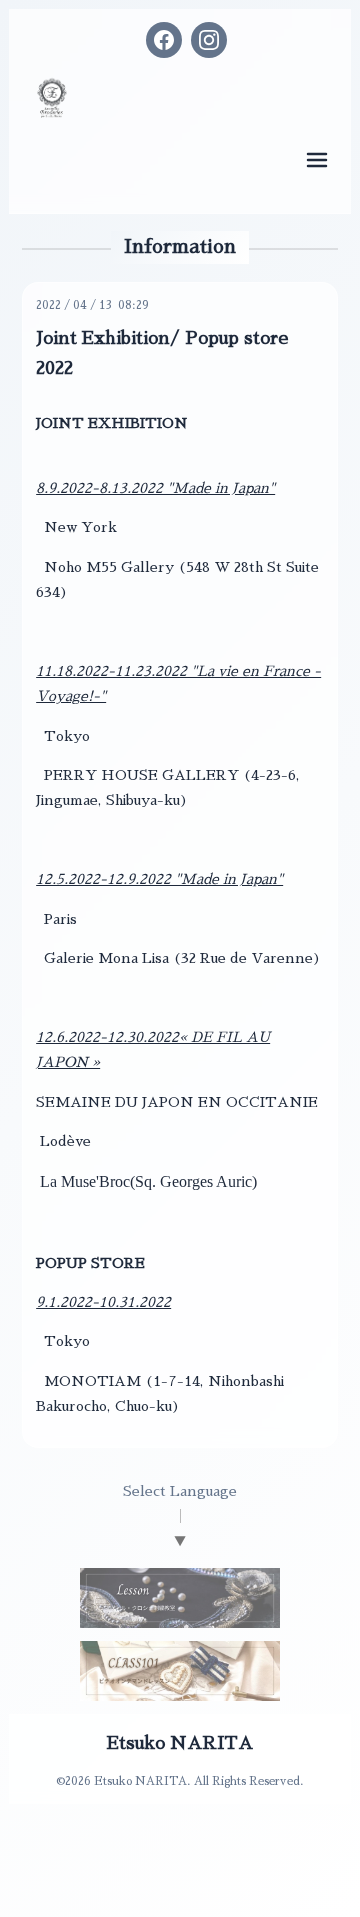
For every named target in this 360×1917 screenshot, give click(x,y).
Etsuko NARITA (180, 1743)
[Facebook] (164, 40)
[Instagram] (209, 40)
